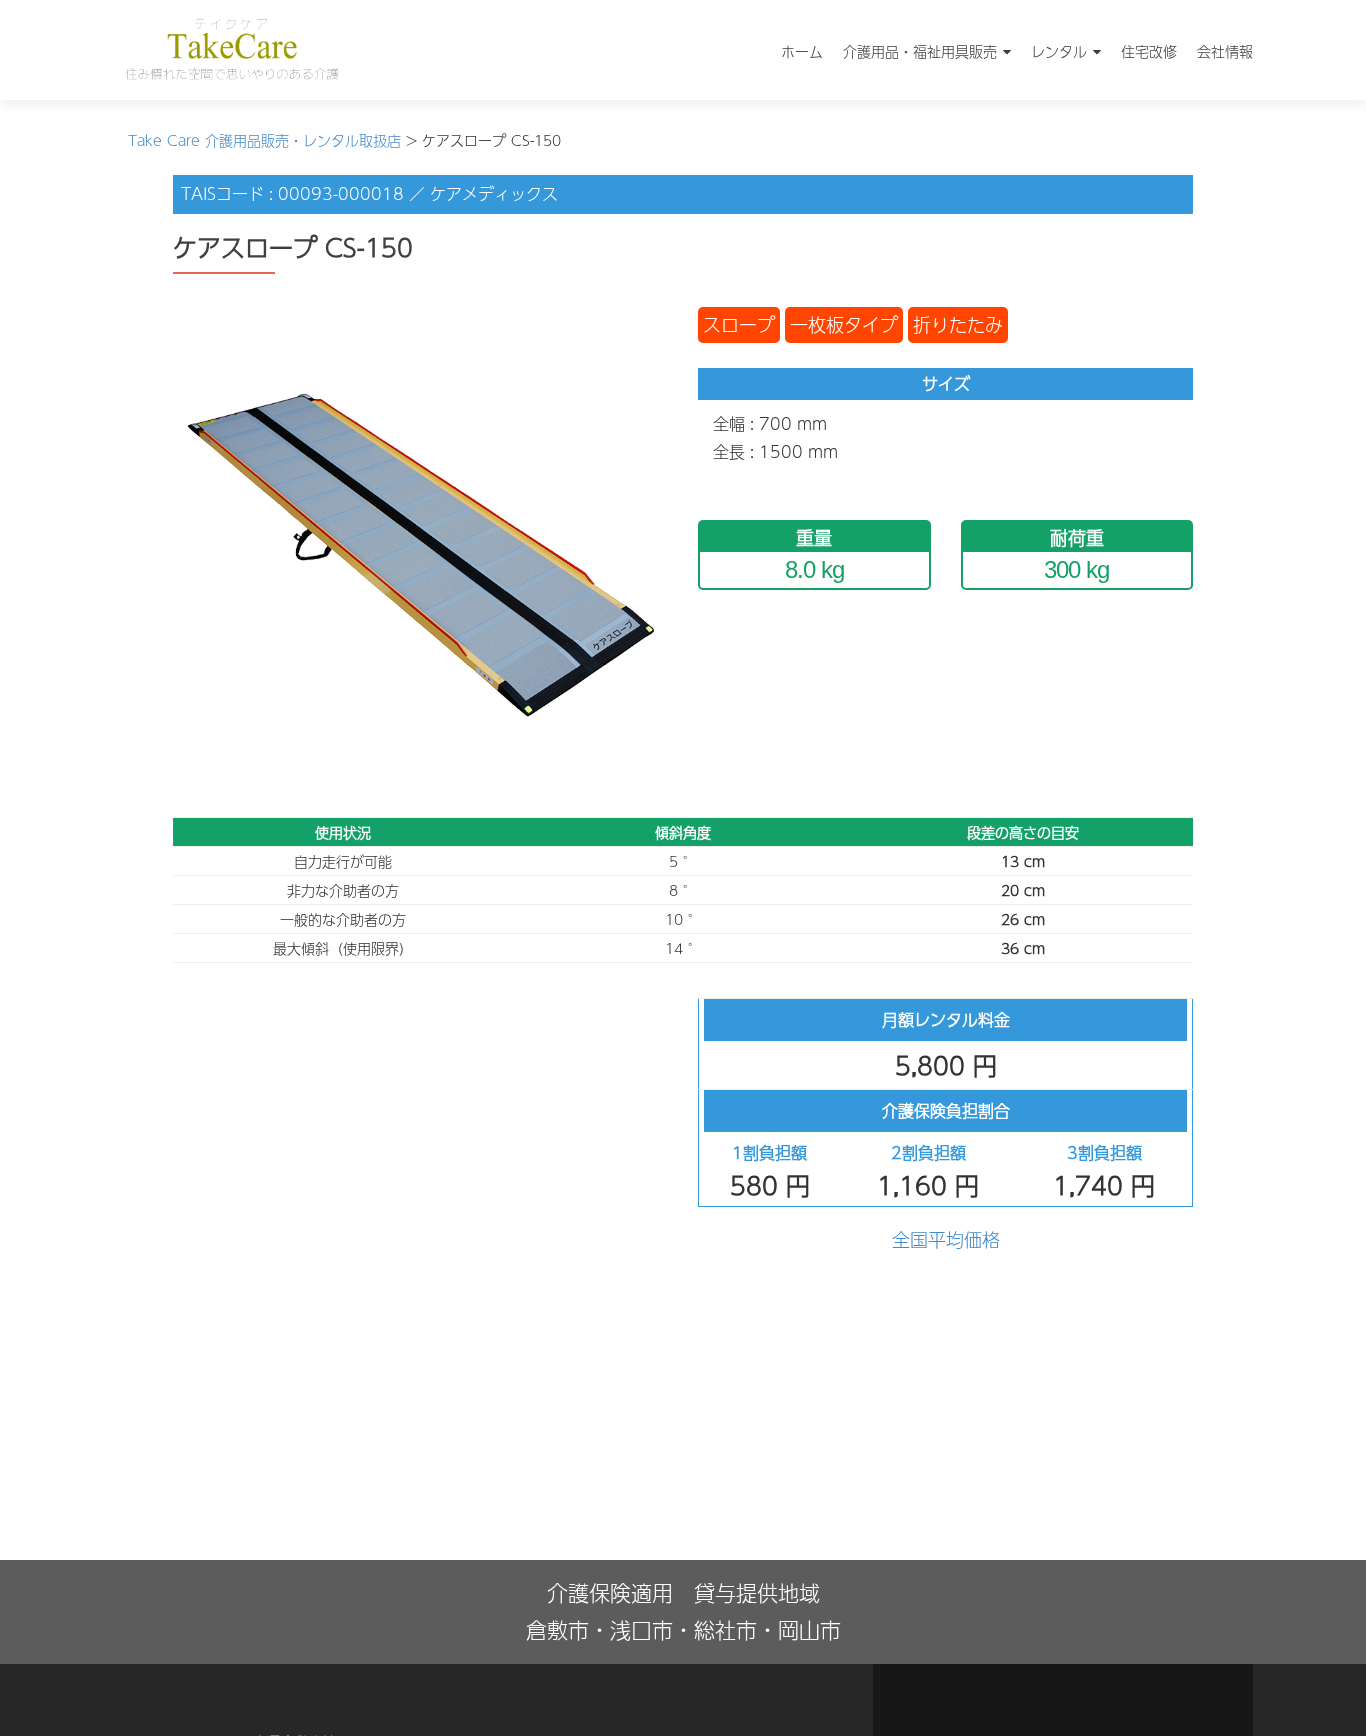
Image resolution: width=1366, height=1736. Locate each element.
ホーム (802, 51)
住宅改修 (1149, 51)
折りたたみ (958, 324)
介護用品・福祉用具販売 (920, 51)
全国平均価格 (946, 1239)
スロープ (739, 324)
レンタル (1059, 51)
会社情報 (1225, 51)
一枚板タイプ (844, 324)
